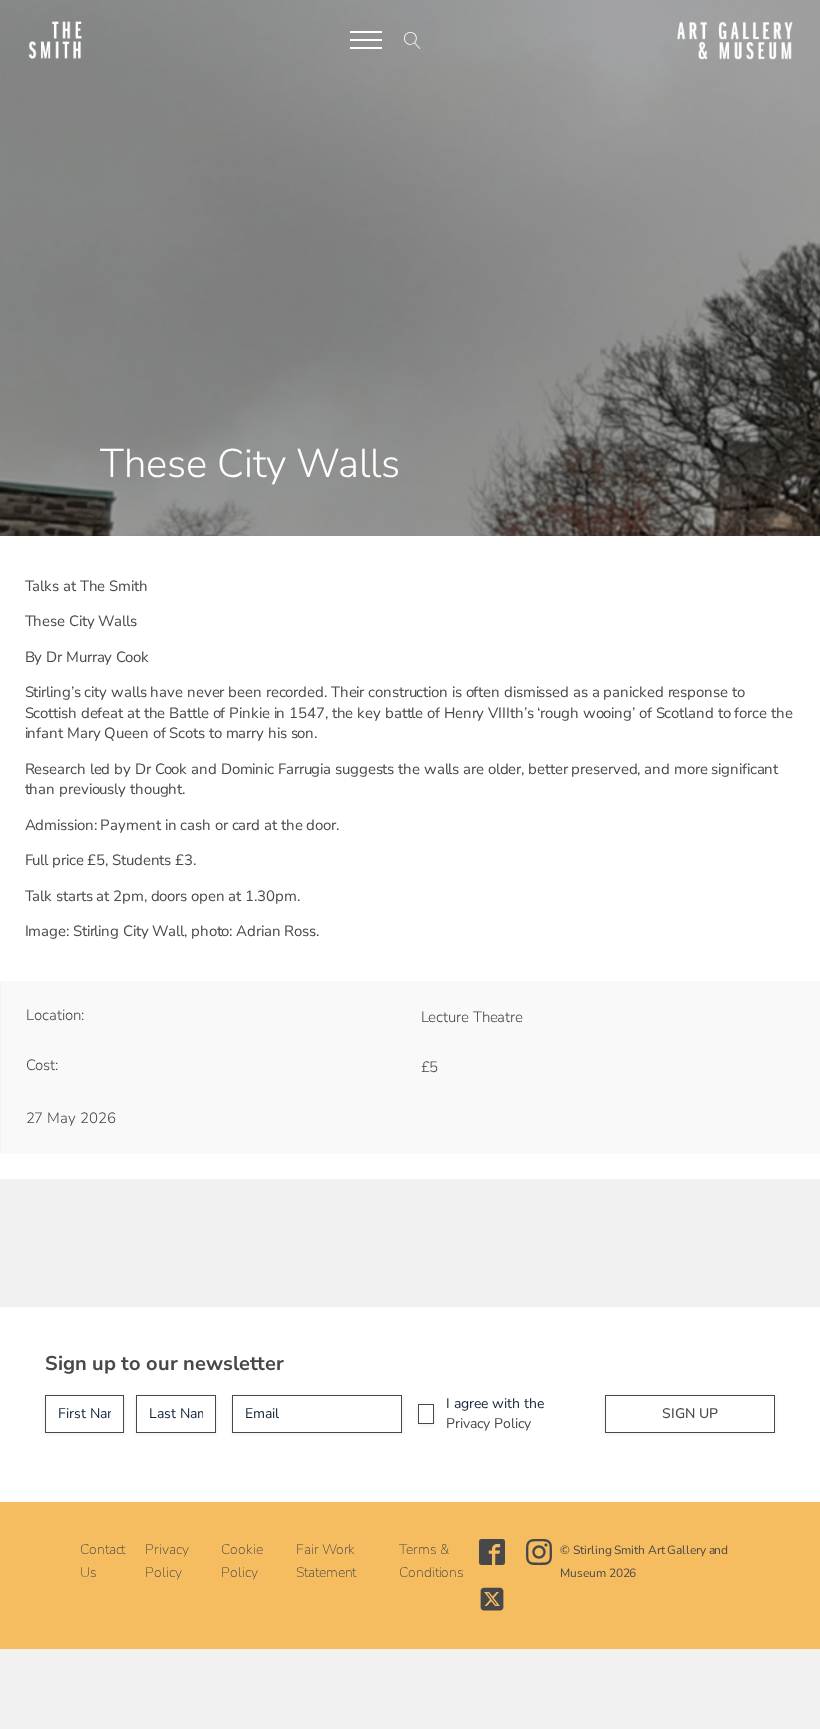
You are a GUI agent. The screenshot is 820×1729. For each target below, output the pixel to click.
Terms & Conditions (431, 1561)
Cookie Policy (241, 1561)
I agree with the (495, 1413)
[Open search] (412, 40)
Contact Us (102, 1561)
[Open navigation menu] (366, 40)
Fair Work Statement (326, 1561)
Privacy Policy (488, 1423)
